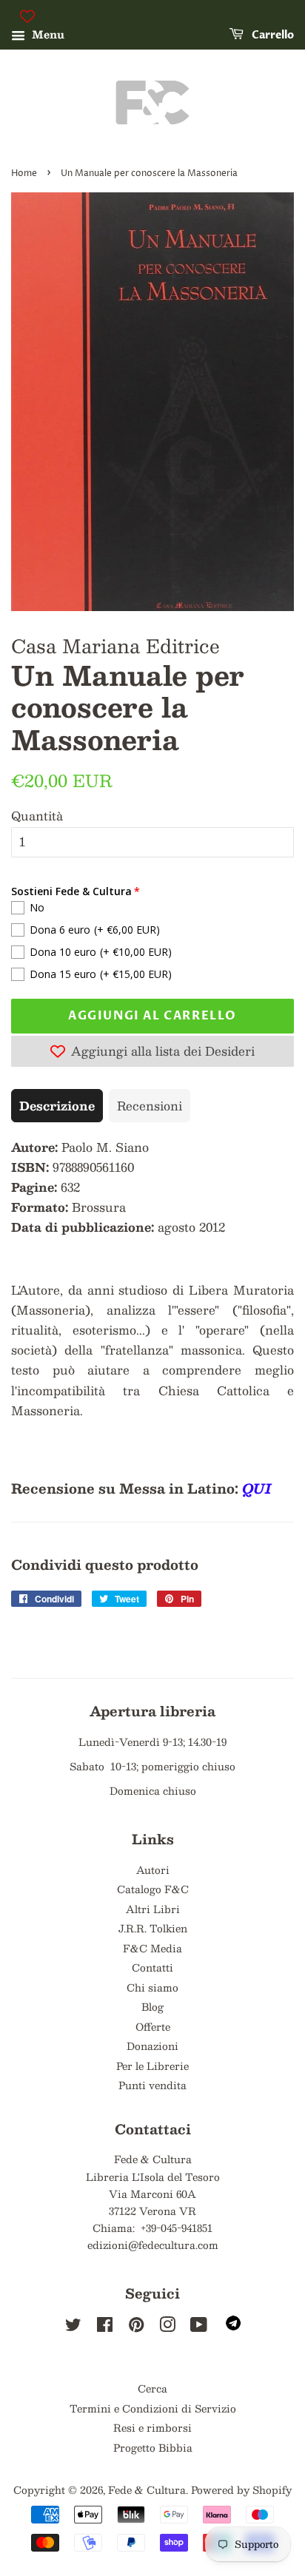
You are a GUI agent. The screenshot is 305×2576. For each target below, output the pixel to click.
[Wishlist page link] (27, 16)
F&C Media (152, 1948)
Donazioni (152, 2046)
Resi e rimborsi (152, 2428)
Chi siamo (152, 1987)
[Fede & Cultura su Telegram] (233, 2326)
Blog (152, 2007)
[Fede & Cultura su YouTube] (199, 2327)
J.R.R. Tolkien (153, 1928)
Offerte (153, 2027)
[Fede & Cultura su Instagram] (167, 2327)
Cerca (152, 2388)
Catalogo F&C (153, 1889)
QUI (257, 1488)
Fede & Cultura (147, 2490)
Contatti (152, 1968)
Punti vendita (152, 2085)
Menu (47, 34)
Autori (153, 1870)
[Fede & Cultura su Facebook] (105, 2327)
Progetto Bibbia (153, 2448)
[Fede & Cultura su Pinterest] (136, 2327)
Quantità (37, 816)
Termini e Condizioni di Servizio (153, 2408)
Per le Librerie (152, 2066)
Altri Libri (153, 1909)
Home (24, 173)
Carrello (272, 35)
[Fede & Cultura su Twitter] (73, 2327)
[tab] (57, 1106)
